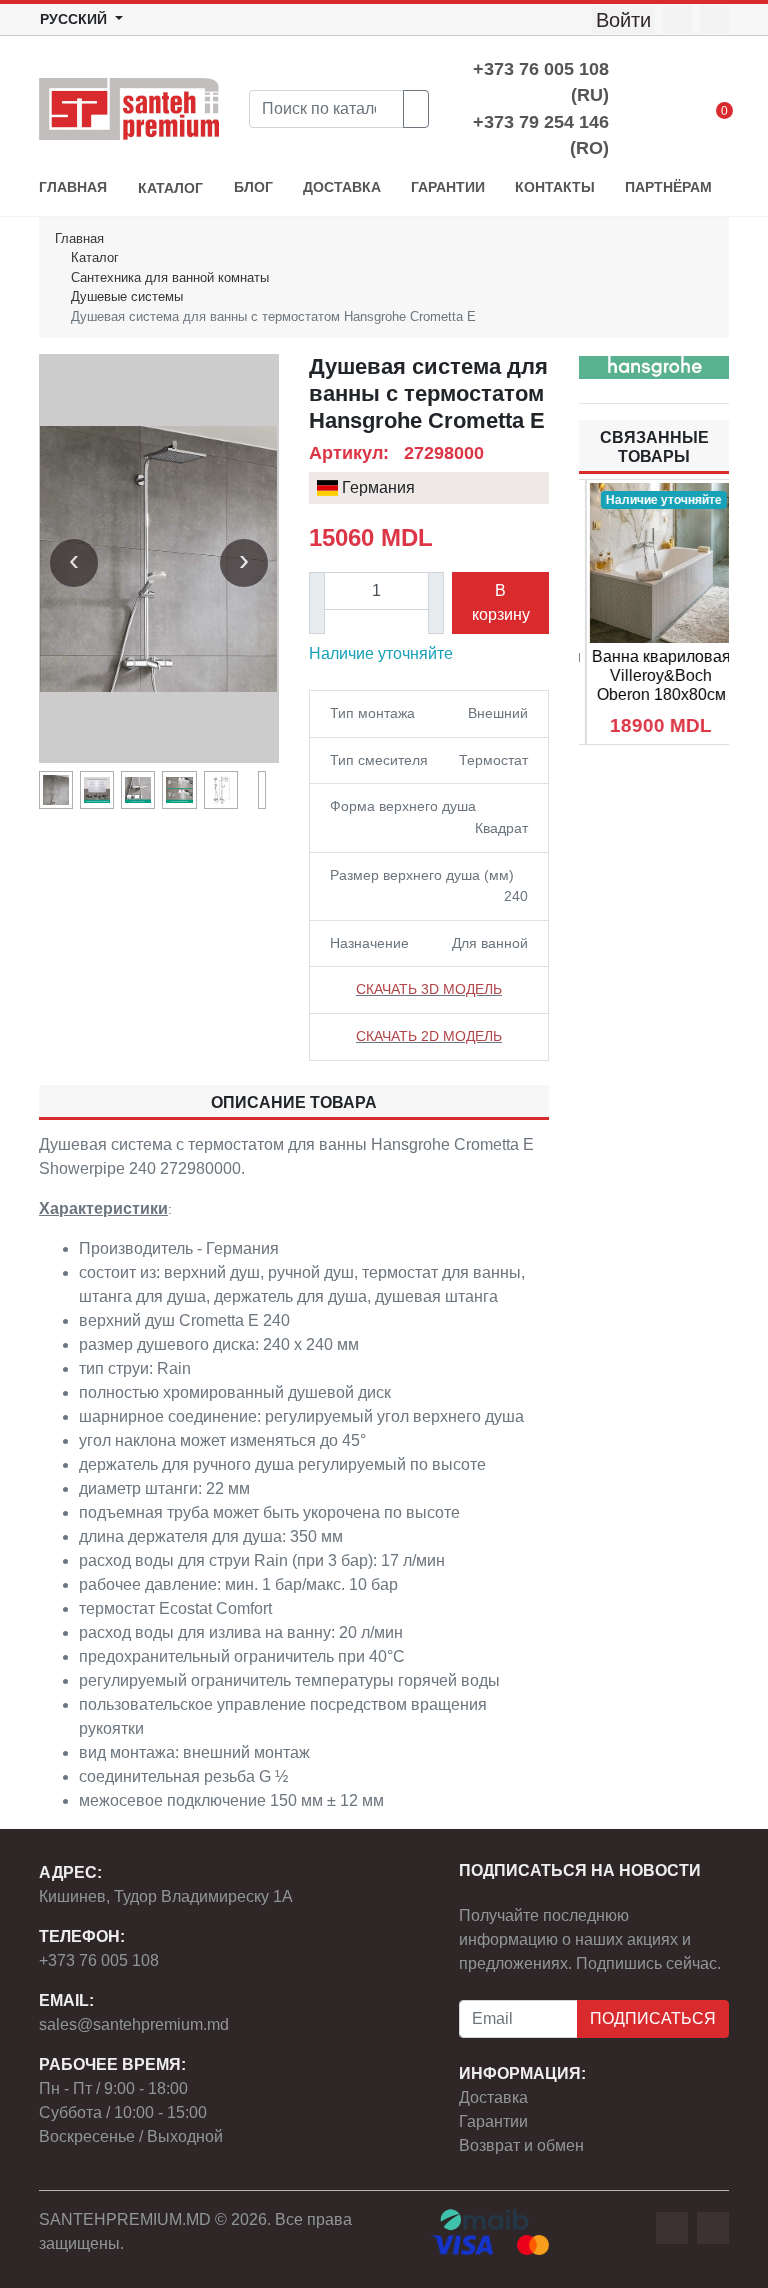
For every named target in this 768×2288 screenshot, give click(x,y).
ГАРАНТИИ (448, 187)
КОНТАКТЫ (555, 187)
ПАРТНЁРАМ (668, 187)
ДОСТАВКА (342, 187)
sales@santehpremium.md (134, 2024)
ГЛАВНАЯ (73, 187)
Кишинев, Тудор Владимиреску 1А (166, 1896)
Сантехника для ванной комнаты (170, 277)
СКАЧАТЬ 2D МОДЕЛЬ (429, 1036)
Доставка (493, 2097)
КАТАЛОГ (170, 188)
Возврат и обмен (521, 2145)
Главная (79, 238)
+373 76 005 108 (99, 1960)
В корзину (501, 602)
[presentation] (74, 563)
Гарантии (493, 2121)
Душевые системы (127, 296)
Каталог (95, 257)
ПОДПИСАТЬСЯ (653, 2018)
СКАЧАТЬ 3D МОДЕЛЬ (429, 989)
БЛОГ (253, 187)
